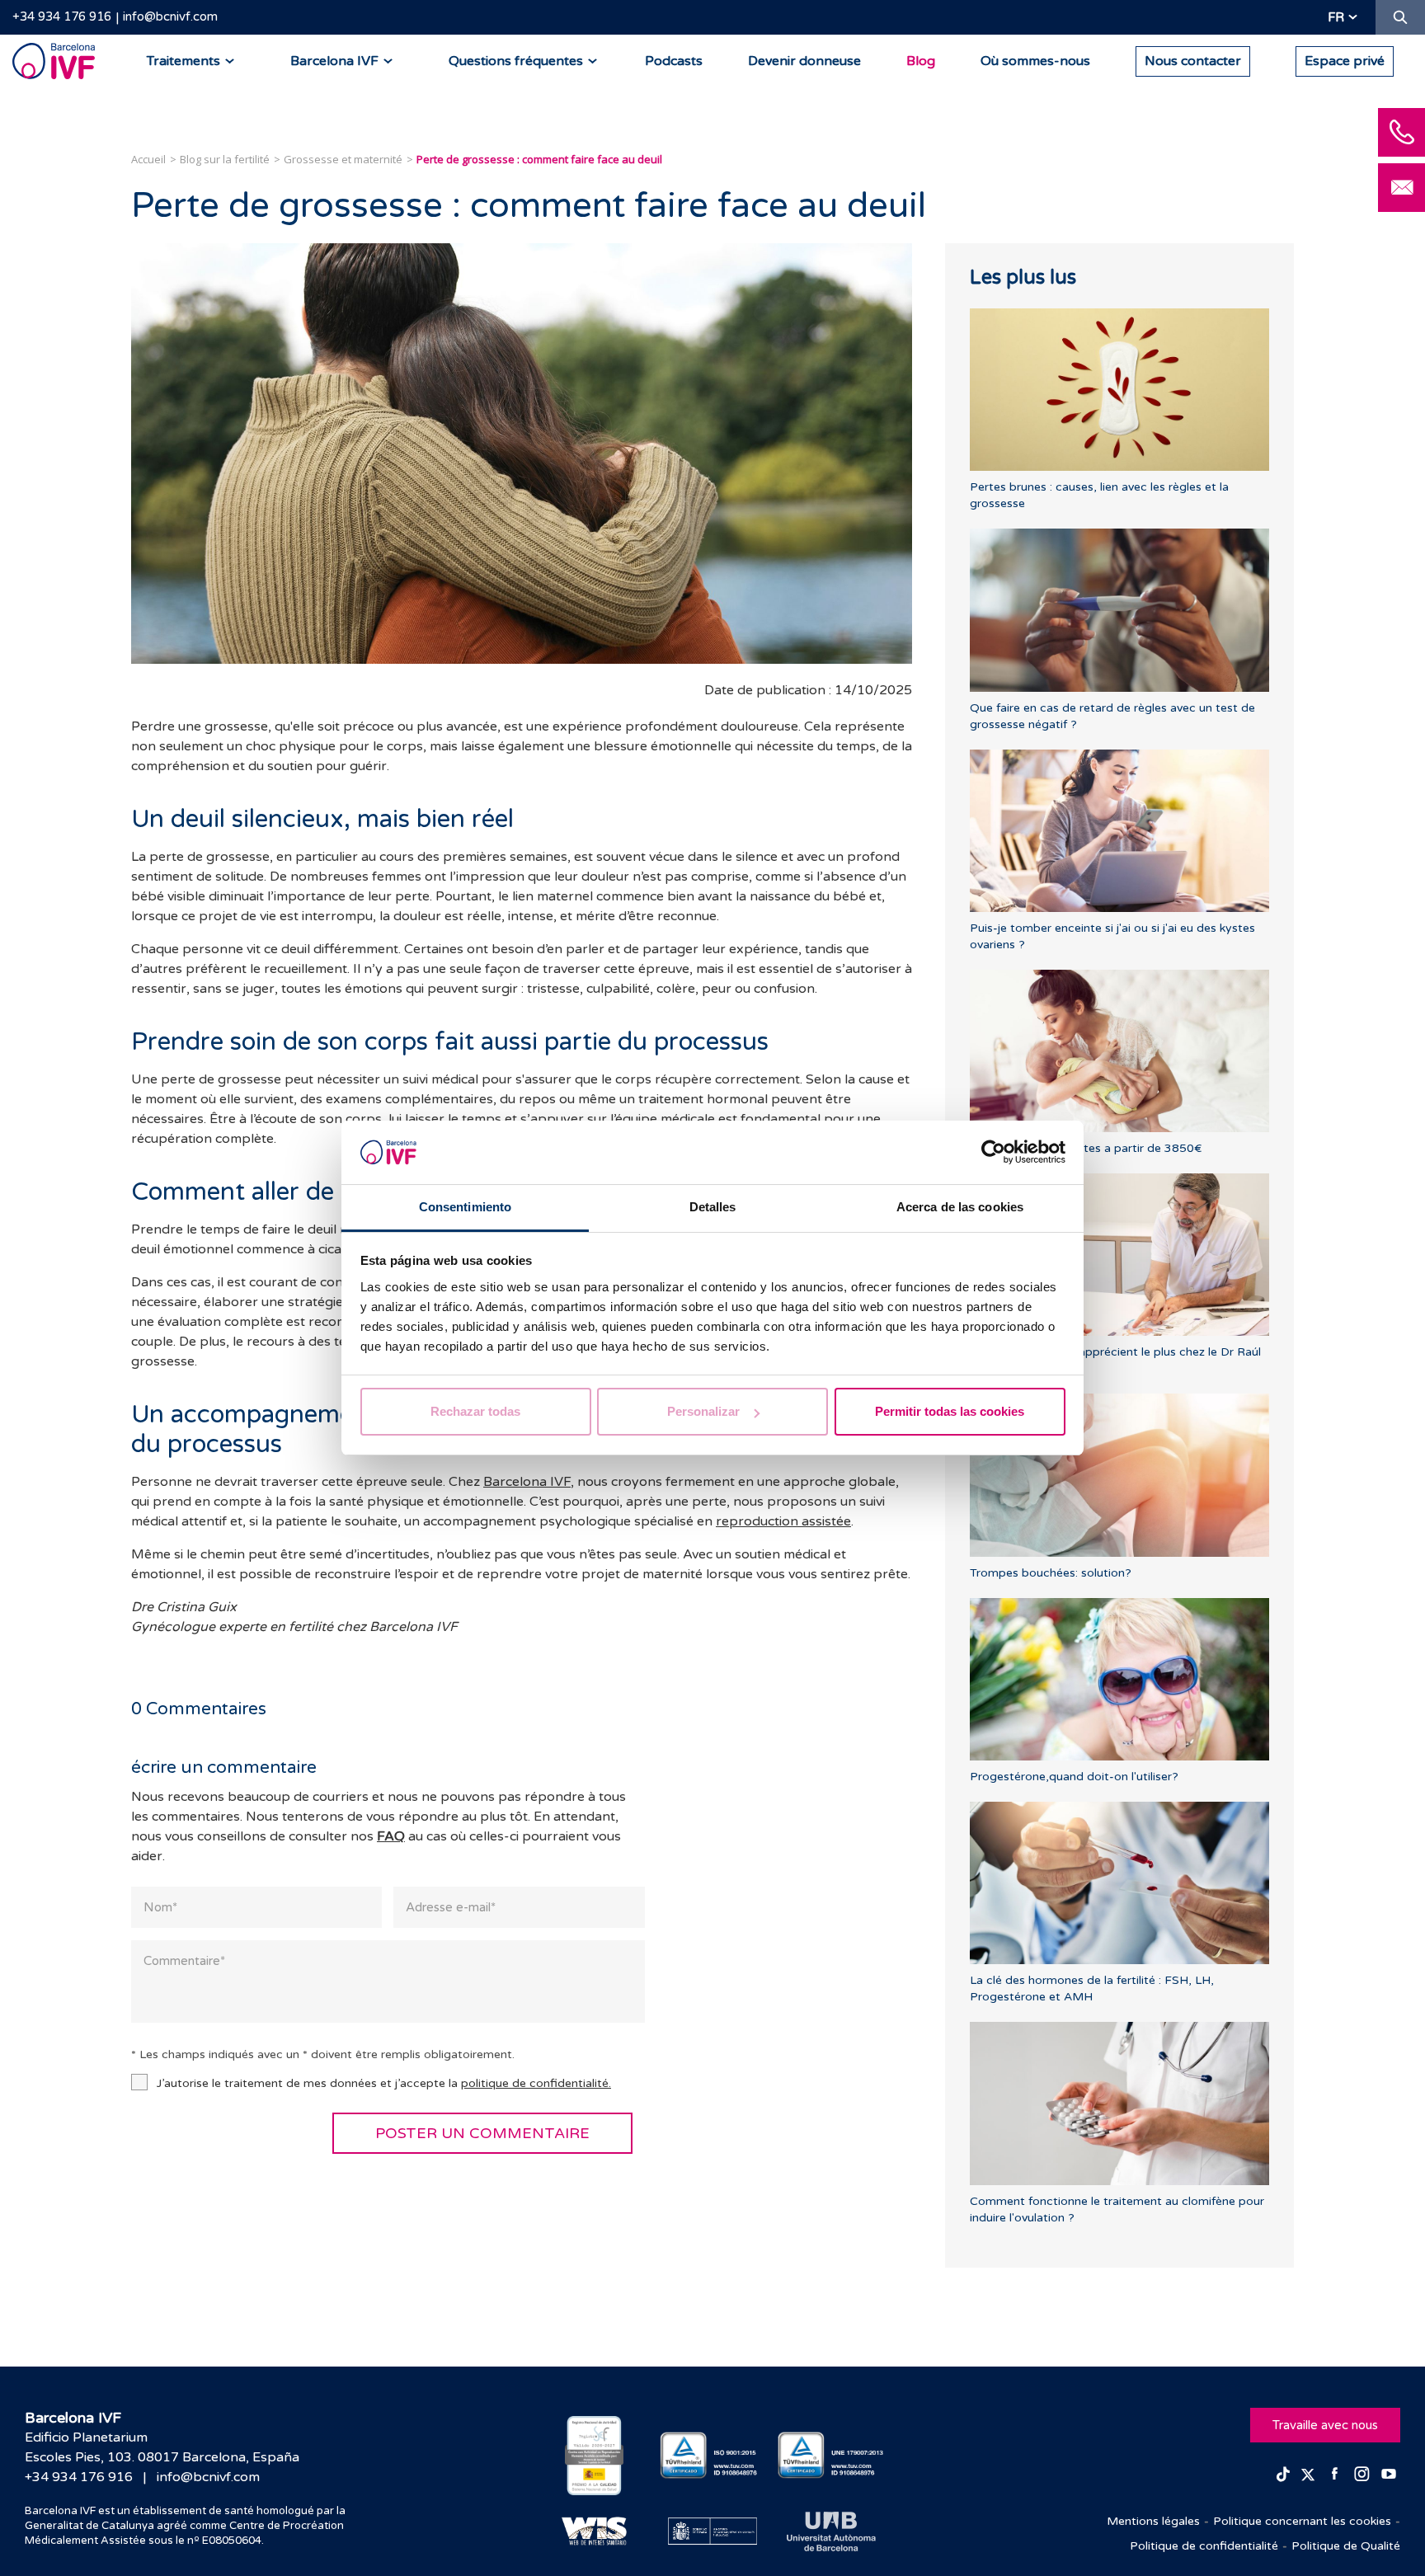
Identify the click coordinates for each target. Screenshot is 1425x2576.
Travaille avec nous (1325, 2425)
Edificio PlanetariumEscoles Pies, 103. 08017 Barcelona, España (162, 2447)
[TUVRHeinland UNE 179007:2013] (831, 2455)
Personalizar (703, 1411)
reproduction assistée (783, 1521)
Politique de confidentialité (1204, 2546)
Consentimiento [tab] (465, 1207)
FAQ (391, 1836)
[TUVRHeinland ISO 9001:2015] (713, 2455)
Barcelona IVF (527, 1482)
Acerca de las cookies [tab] (960, 1207)
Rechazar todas (475, 1411)
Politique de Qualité (1346, 2546)
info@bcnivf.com (170, 16)
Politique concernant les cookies (1302, 2521)
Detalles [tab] (713, 1207)
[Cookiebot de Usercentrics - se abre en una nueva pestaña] (993, 1153)
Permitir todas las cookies (950, 1411)
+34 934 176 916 (62, 16)
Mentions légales (1153, 2521)
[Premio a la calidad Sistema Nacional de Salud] (594, 2456)
